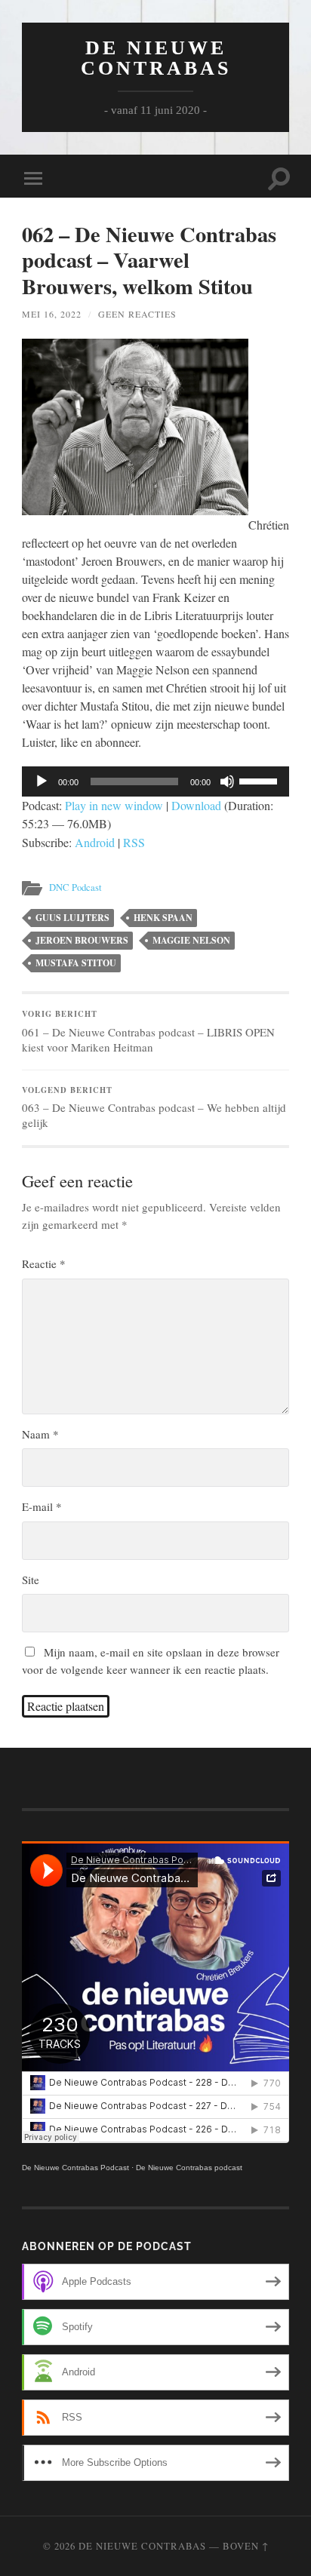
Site (31, 1580)
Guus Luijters (72, 918)
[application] (155, 781)
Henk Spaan (163, 918)
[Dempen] (227, 781)
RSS (134, 842)
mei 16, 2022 (52, 314)
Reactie (44, 1263)
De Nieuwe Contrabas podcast (189, 2168)
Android (95, 842)
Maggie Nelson (191, 940)
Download (196, 805)
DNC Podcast (75, 887)
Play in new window (114, 805)
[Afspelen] (42, 781)
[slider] (260, 780)
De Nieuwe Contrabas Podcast (75, 2168)
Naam (40, 1434)
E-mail (42, 1506)
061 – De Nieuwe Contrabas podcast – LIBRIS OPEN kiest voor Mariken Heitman (148, 1031)
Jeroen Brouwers (82, 940)
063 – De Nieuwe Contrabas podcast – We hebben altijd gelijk (154, 1107)
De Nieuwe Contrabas (156, 58)
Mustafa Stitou (76, 963)
